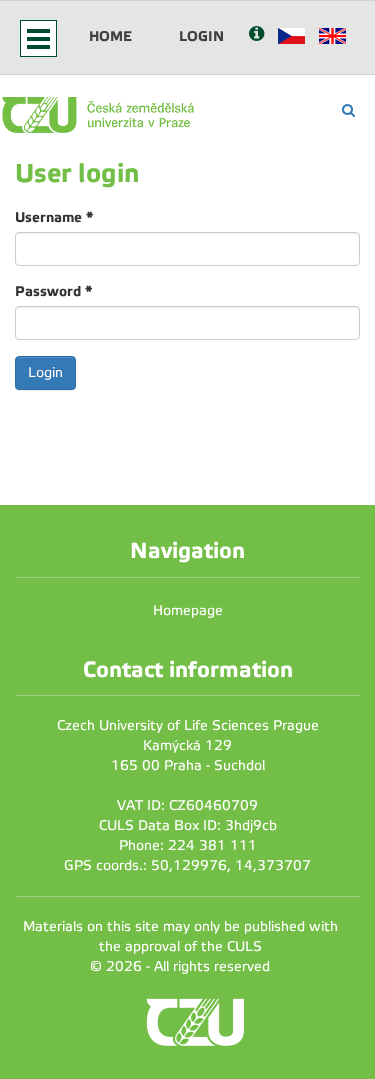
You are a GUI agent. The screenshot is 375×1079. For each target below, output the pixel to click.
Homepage (188, 610)
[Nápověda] (256, 35)
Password (53, 291)
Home (110, 36)
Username (54, 217)
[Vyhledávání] (348, 110)
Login (201, 36)
